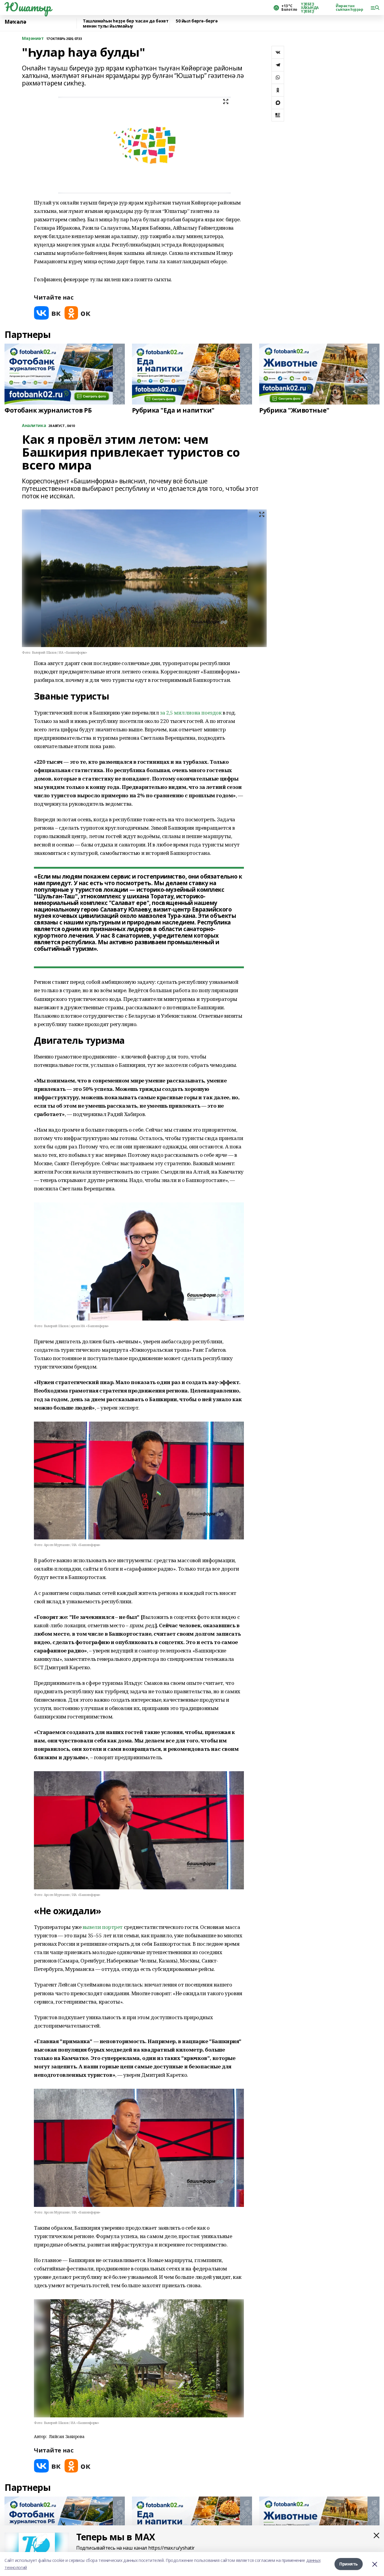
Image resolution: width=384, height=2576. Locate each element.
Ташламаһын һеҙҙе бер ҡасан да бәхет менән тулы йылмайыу (126, 24)
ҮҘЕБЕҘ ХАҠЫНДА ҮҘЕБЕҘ (310, 8)
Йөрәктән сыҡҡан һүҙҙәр (349, 8)
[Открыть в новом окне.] (47, 313)
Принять (349, 2564)
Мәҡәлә (15, 22)
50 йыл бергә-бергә (197, 21)
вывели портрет (103, 1927)
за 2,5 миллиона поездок (191, 713)
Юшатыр (28, 7)
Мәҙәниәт (33, 39)
